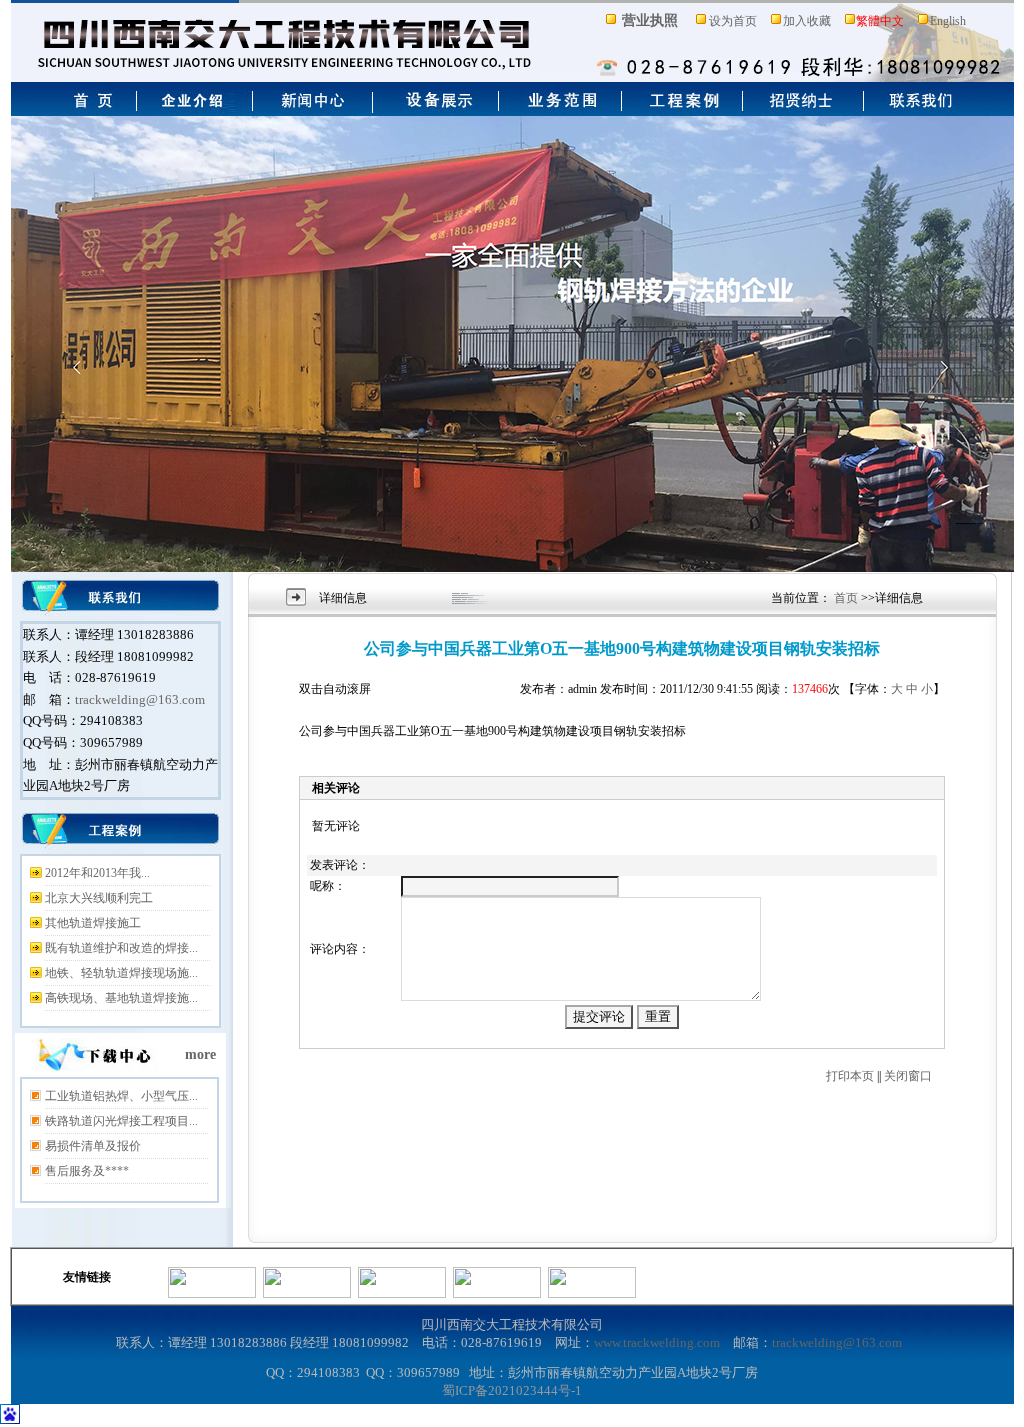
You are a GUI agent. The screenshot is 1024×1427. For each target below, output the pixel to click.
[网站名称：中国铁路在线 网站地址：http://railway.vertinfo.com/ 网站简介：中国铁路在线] (497, 1294)
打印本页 (850, 1076)
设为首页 (733, 21)
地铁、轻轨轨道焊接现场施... (121, 973)
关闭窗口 (908, 1076)
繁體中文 (880, 21)
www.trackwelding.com (657, 1342)
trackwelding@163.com (140, 699)
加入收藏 (807, 21)
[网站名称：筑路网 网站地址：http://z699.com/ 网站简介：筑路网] (402, 1294)
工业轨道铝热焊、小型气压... (121, 1096)
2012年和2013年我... (97, 873)
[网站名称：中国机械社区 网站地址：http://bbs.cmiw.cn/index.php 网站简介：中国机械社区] (307, 1294)
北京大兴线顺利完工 (99, 898)
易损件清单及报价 (93, 1146)
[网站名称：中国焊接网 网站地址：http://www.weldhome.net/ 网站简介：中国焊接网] (212, 1294)
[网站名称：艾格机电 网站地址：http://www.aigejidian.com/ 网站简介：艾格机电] (592, 1294)
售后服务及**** (87, 1171)
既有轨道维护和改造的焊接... (121, 948)
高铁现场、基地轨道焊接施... (121, 998)
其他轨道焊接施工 (93, 923)
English (948, 21)
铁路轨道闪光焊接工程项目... (121, 1121)
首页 (846, 598)
